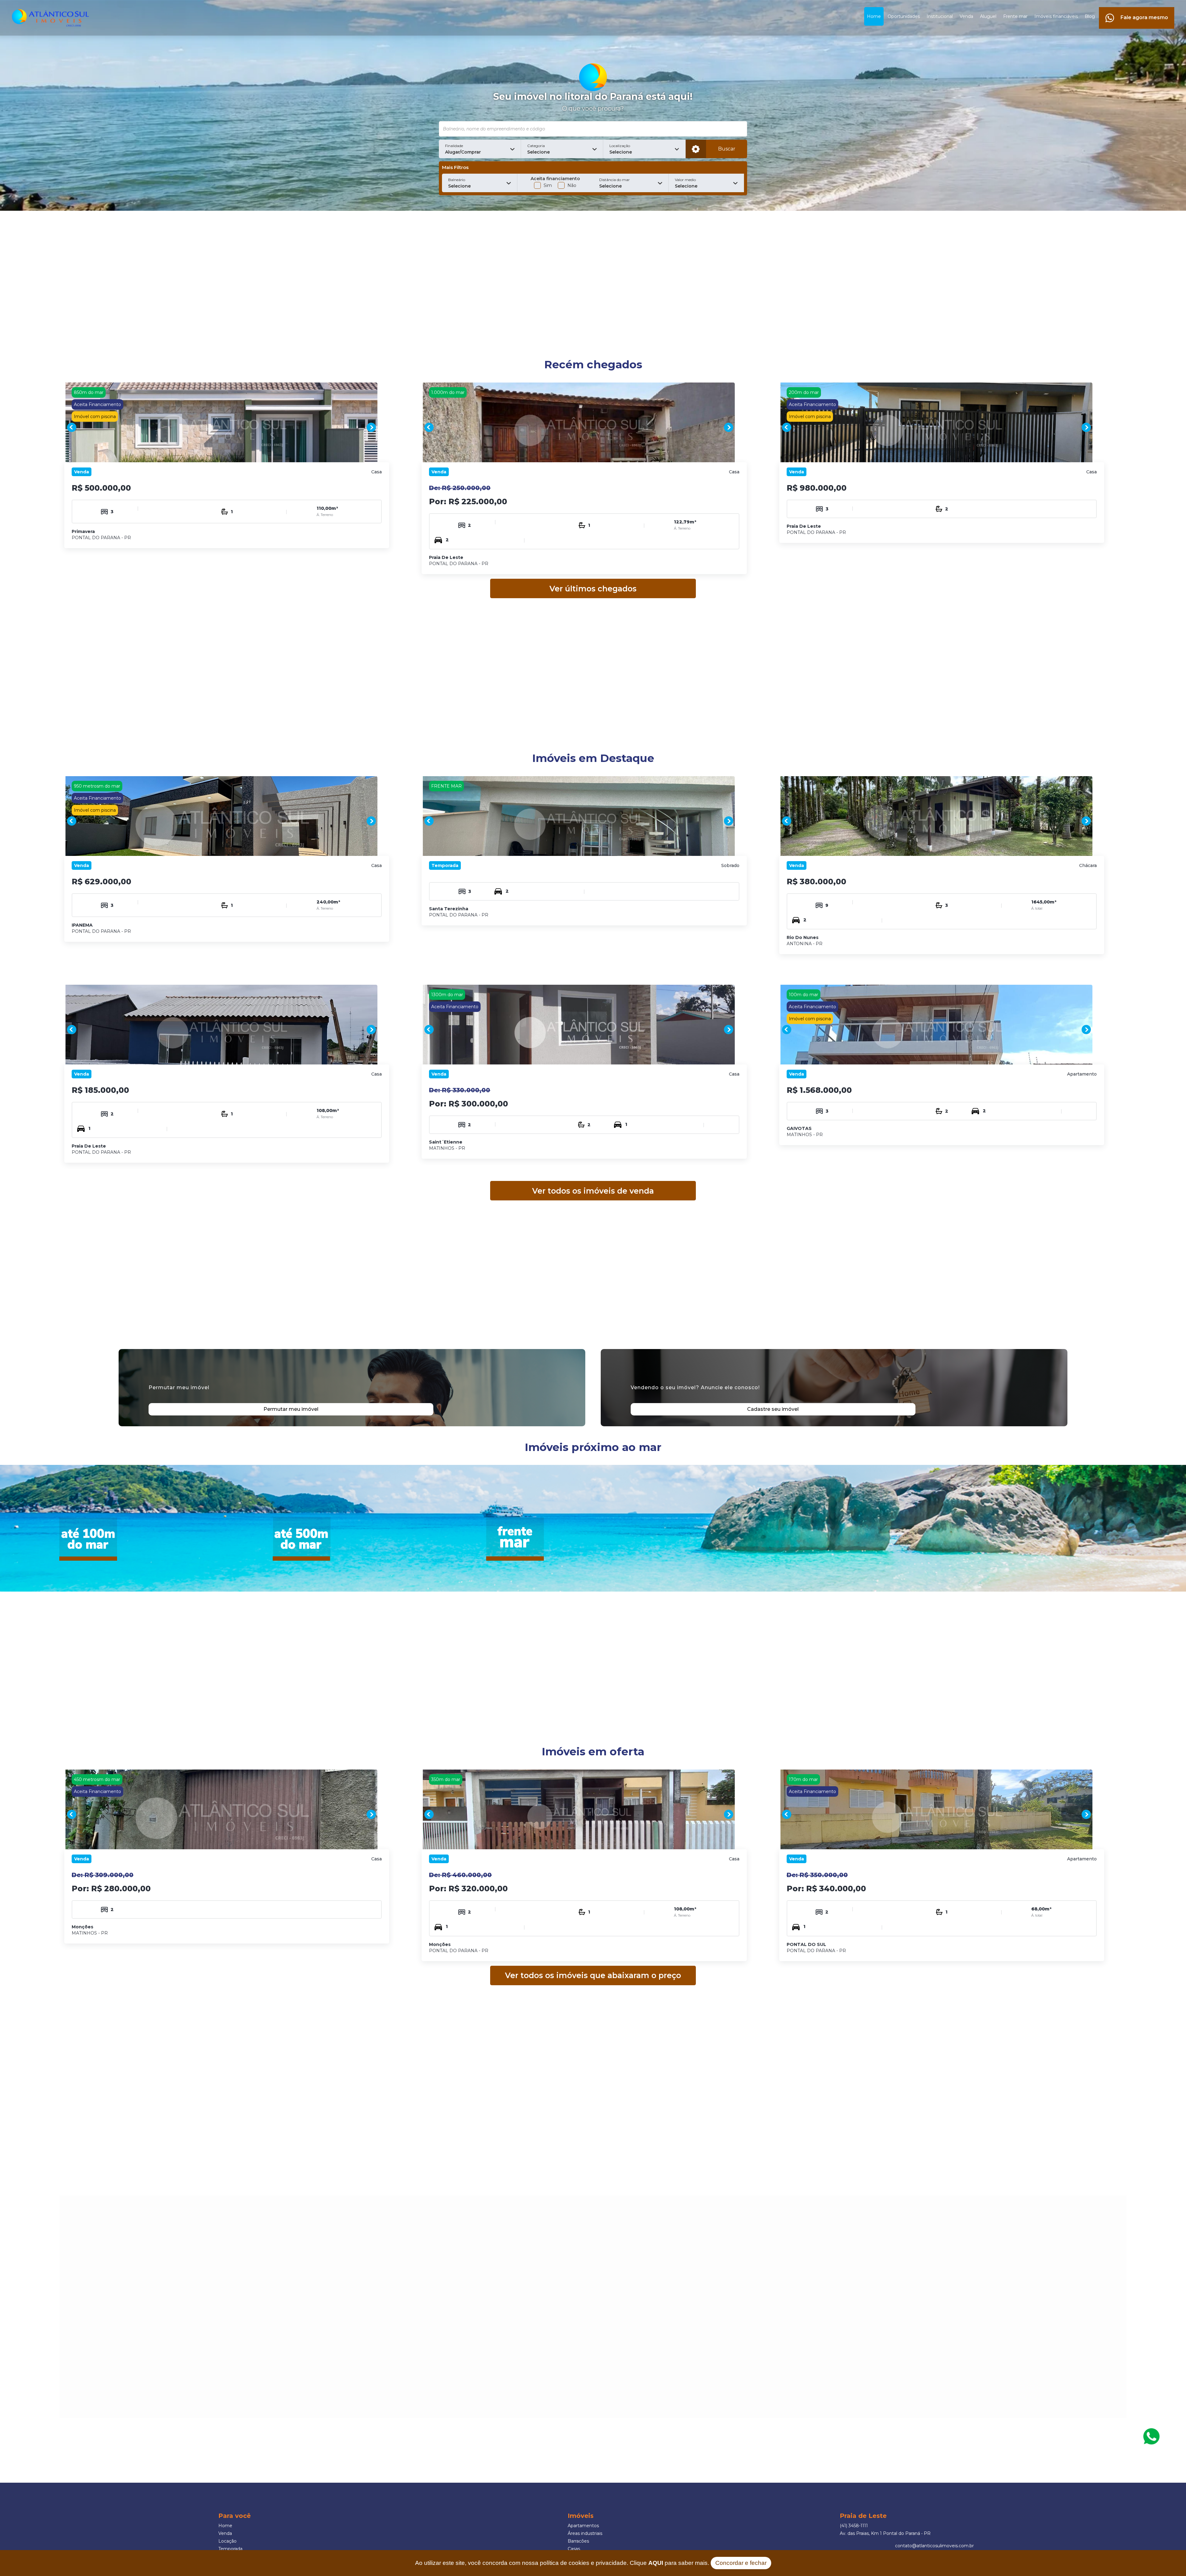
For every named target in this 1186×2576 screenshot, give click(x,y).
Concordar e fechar (741, 2563)
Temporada (230, 2549)
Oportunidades (904, 16)
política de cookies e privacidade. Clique (601, 2563)
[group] (221, 427)
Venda (966, 16)
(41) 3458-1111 (854, 2526)
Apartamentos (583, 2526)
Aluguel (988, 16)
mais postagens (138, 2327)
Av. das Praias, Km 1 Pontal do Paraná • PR (885, 2533)
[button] (480, 149)
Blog (1090, 16)
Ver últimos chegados (593, 589)
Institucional (940, 16)
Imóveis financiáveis (1056, 16)
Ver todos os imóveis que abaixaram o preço (593, 1975)
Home (874, 16)
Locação (227, 2541)
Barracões (578, 2541)
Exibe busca (696, 149)
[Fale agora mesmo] (1137, 10)
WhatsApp (1151, 2436)
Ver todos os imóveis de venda (593, 1191)
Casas (574, 2549)
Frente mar (1015, 16)
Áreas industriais (585, 2533)
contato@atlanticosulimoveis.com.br (934, 2546)
